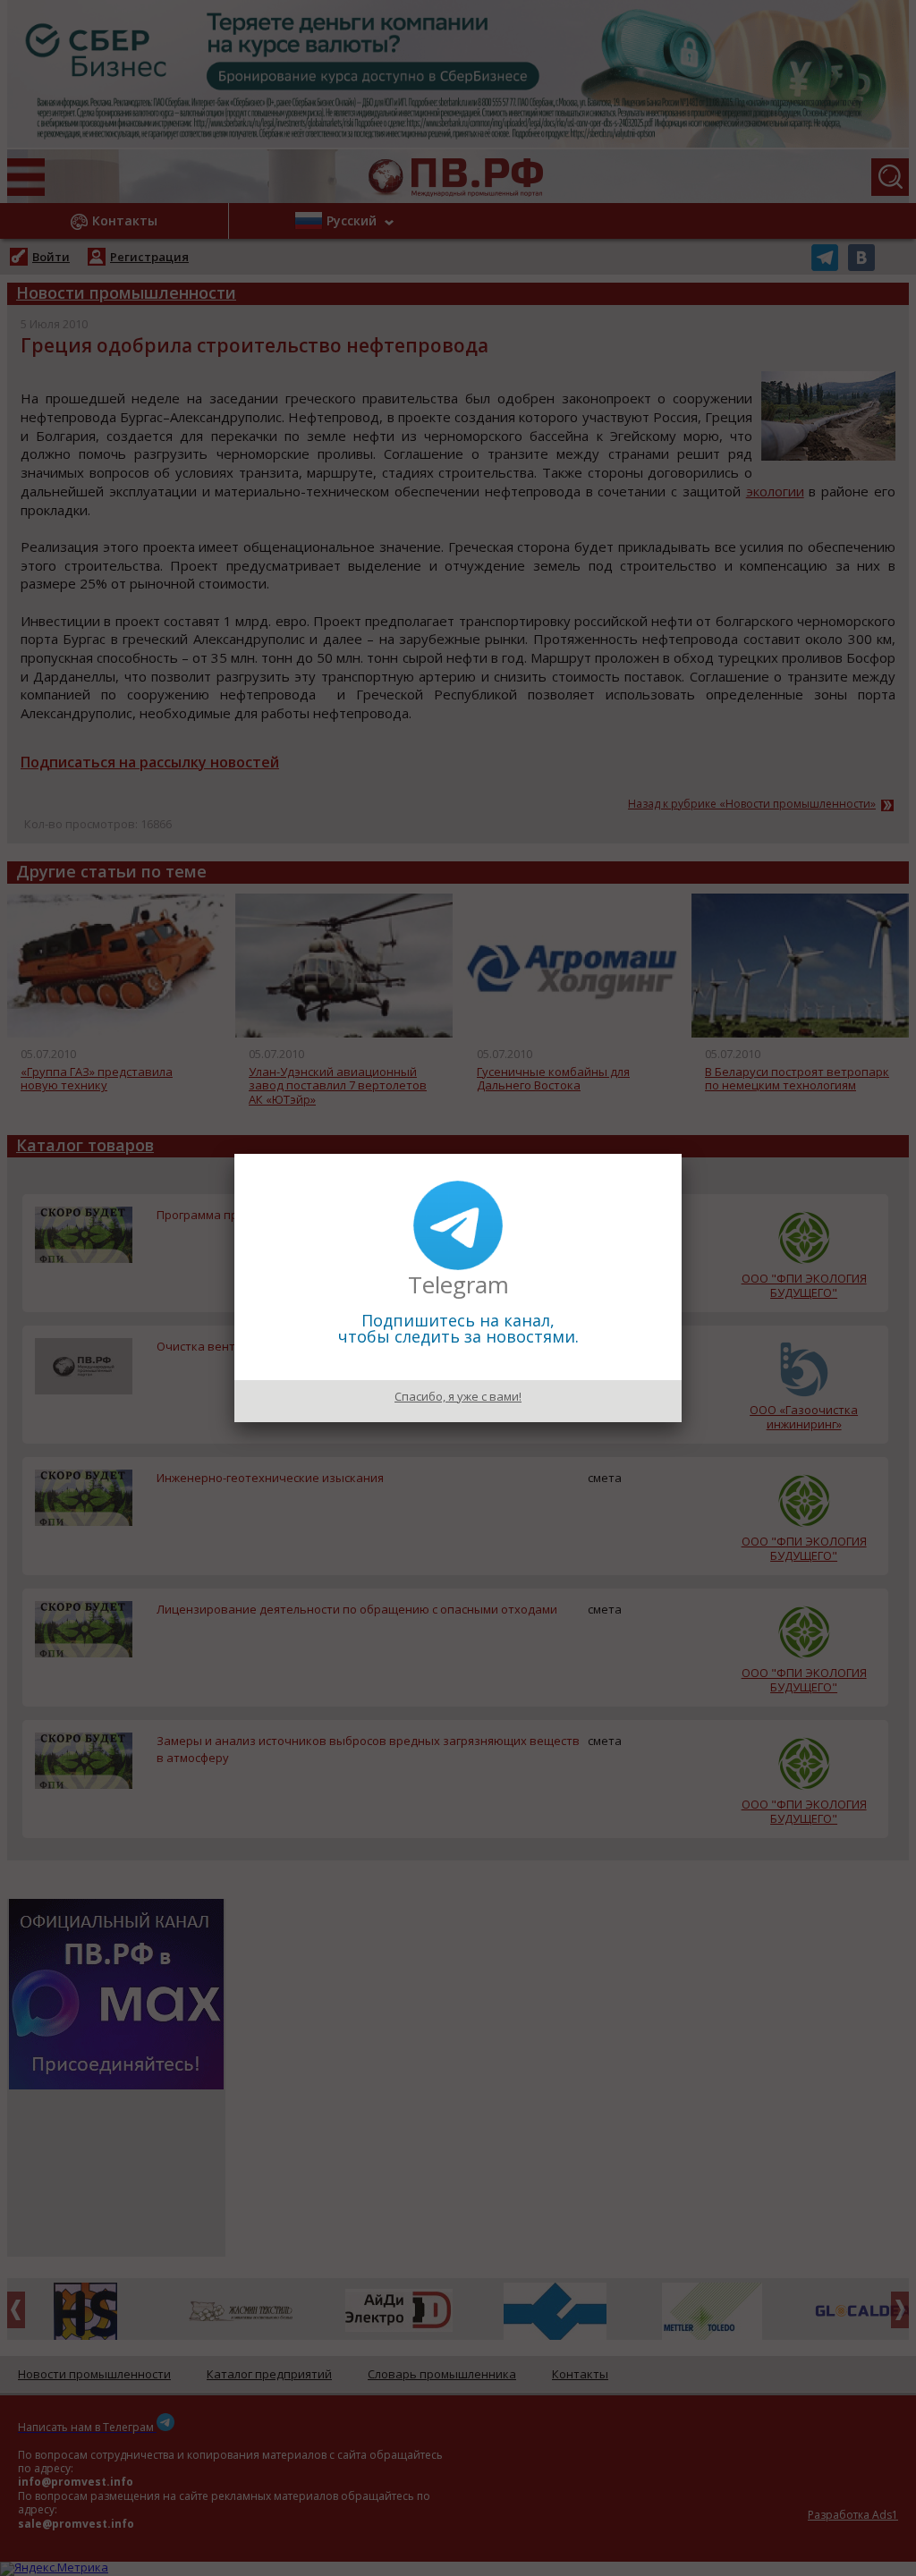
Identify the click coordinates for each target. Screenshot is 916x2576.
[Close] (682, 1154)
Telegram (458, 1284)
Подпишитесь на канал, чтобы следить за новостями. (458, 1328)
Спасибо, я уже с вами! (458, 1396)
